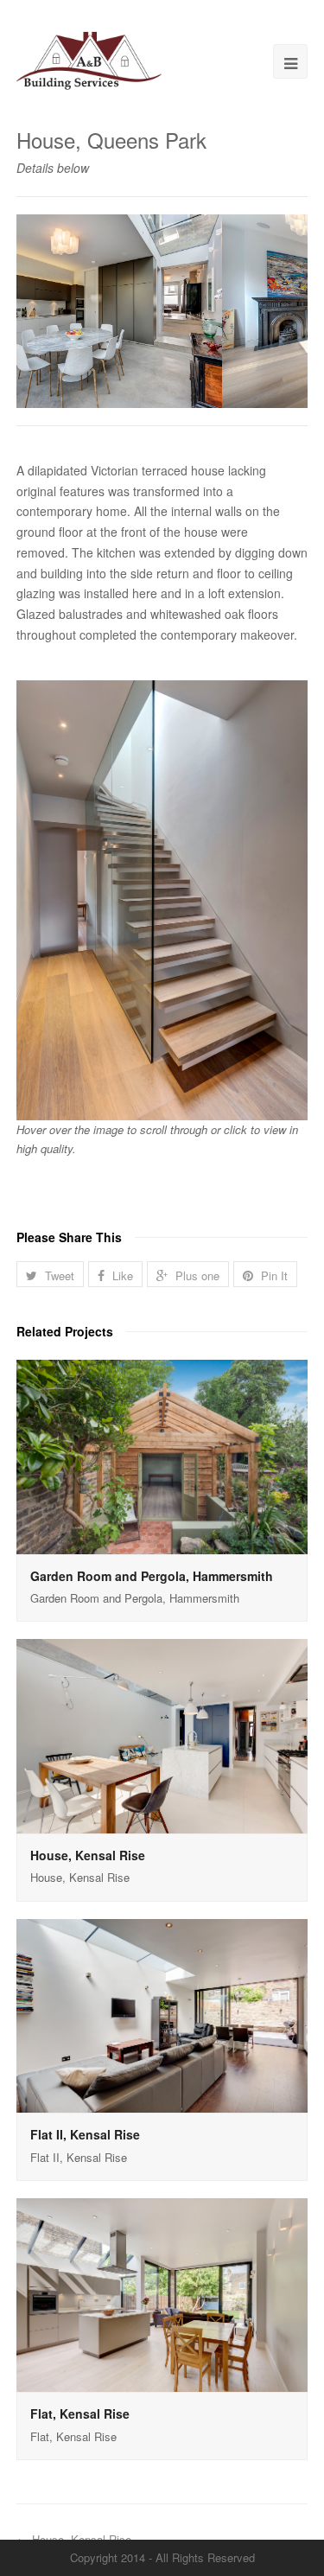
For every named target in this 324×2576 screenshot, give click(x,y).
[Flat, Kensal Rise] (162, 2295)
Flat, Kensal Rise (80, 2413)
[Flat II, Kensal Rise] (162, 2016)
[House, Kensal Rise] (162, 1736)
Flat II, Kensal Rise (85, 2134)
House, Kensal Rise (88, 1855)
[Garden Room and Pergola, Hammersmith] (162, 1457)
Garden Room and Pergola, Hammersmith (152, 1576)
